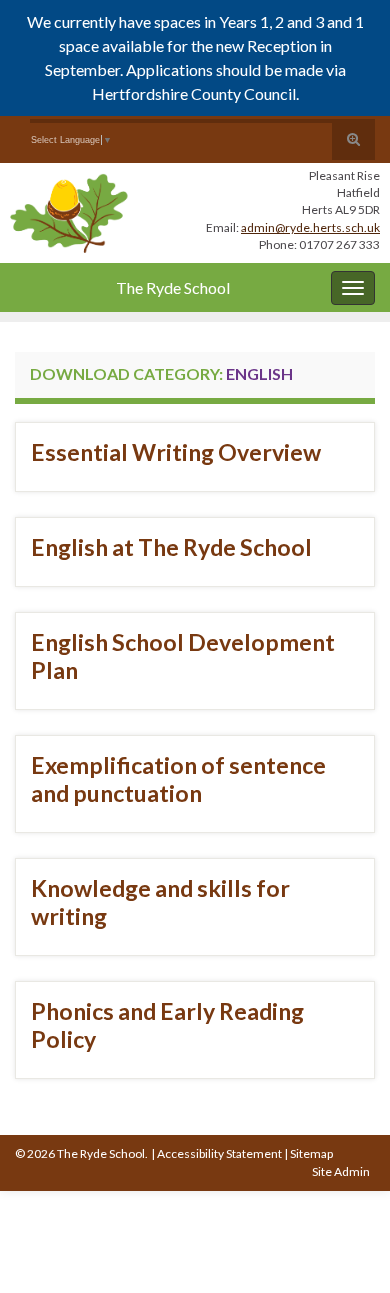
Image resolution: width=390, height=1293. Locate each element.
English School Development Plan (183, 656)
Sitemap (311, 1153)
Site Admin (341, 1171)
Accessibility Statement (219, 1153)
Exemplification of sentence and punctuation (178, 779)
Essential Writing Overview (176, 452)
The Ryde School (173, 287)
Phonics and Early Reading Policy (167, 1025)
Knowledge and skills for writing (160, 902)
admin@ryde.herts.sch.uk (310, 227)
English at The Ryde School (171, 547)
